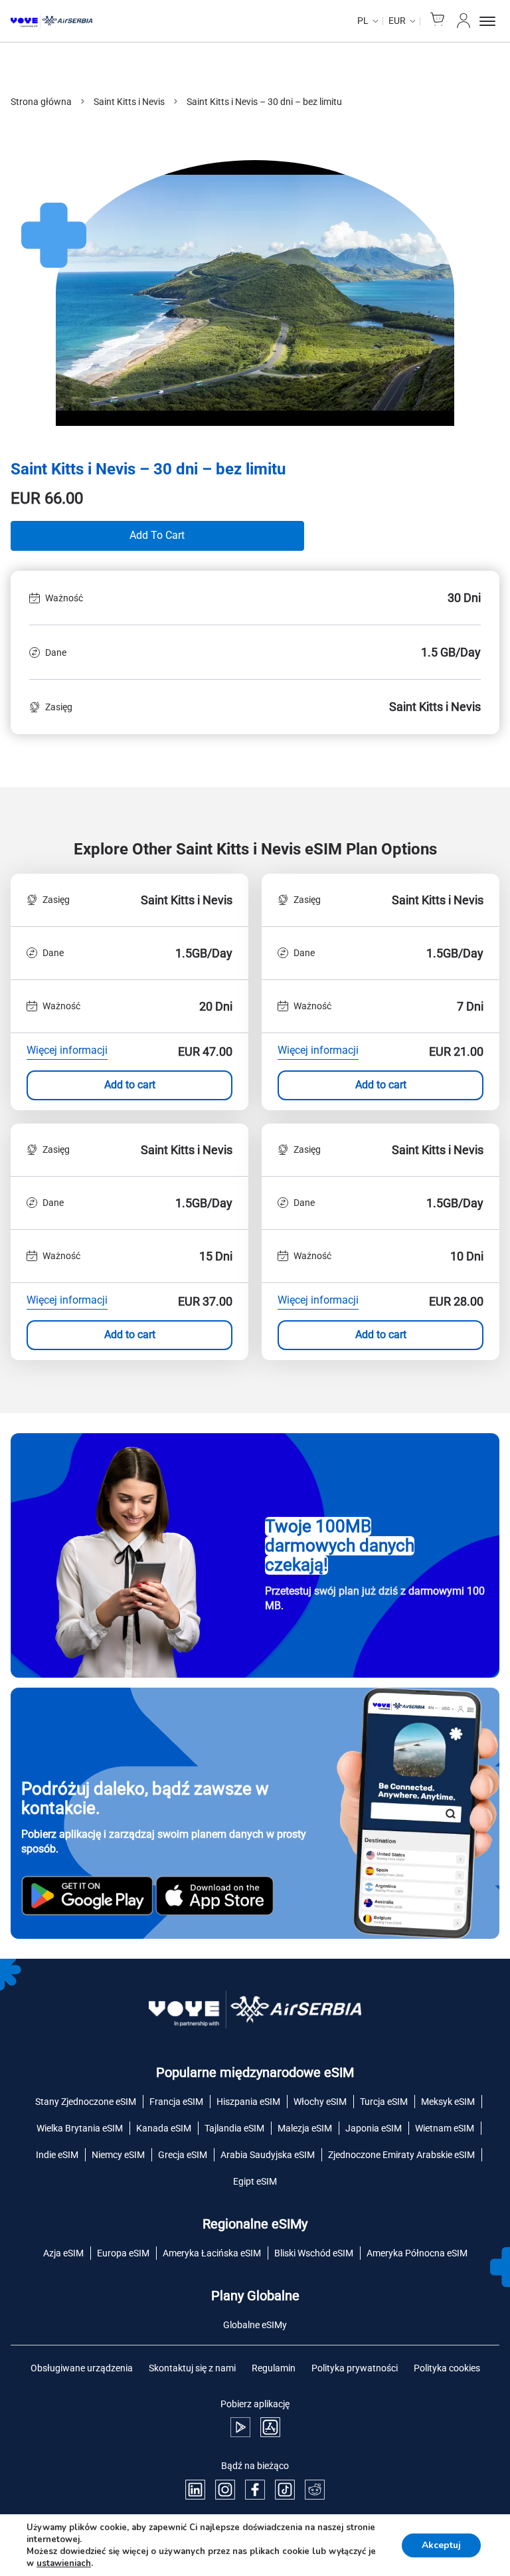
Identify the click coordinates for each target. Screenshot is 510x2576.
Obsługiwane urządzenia (82, 2368)
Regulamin (274, 2368)
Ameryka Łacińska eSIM (212, 2253)
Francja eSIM (176, 2102)
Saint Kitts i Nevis (129, 102)
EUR (397, 21)
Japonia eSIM (374, 2128)
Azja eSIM (63, 2253)
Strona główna (41, 102)
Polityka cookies (447, 2368)
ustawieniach (64, 2563)
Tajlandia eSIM (234, 2128)
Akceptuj (441, 2545)
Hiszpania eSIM (248, 2102)
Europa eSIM (123, 2253)
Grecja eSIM (183, 2155)
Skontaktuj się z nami (192, 2368)
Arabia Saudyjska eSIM (268, 2155)
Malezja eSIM (305, 2128)
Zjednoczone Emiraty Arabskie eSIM (401, 2155)
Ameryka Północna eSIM (417, 2253)
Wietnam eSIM (445, 2128)
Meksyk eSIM (448, 2102)
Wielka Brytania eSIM (80, 2128)
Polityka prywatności (355, 2368)
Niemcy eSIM (118, 2155)
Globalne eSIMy (255, 2325)
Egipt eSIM (255, 2181)
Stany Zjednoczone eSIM (86, 2102)
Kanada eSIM (164, 2128)
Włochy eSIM (320, 2102)
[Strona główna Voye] (51, 21)
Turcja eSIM (384, 2102)
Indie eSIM (57, 2155)
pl (363, 21)
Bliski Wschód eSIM (314, 2253)
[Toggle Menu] (489, 21)
